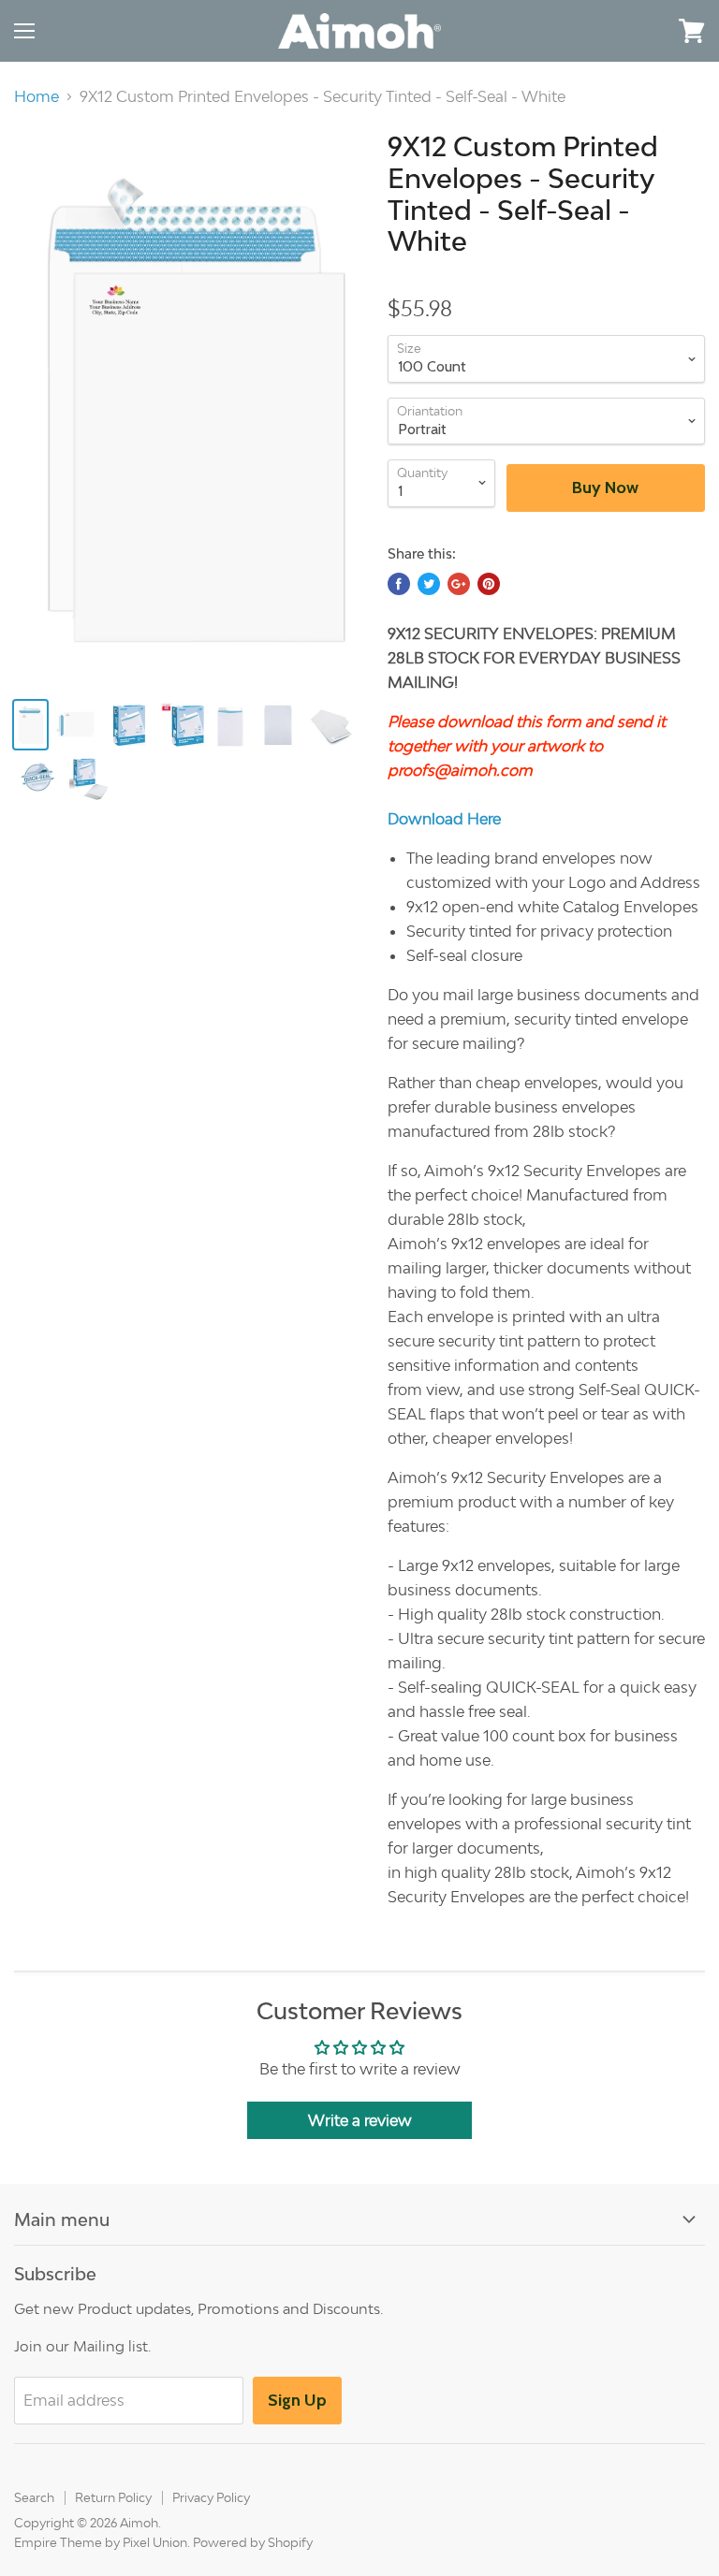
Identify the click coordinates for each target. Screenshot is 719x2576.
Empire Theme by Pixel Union (101, 2542)
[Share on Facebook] (399, 584)
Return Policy (113, 2497)
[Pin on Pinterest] (489, 584)
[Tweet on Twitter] (429, 584)
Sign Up (297, 2400)
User (639, 30)
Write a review (360, 2120)
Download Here (444, 819)
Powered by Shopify (253, 2542)
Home (37, 96)
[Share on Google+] (459, 584)
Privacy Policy (211, 2497)
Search (34, 2497)
